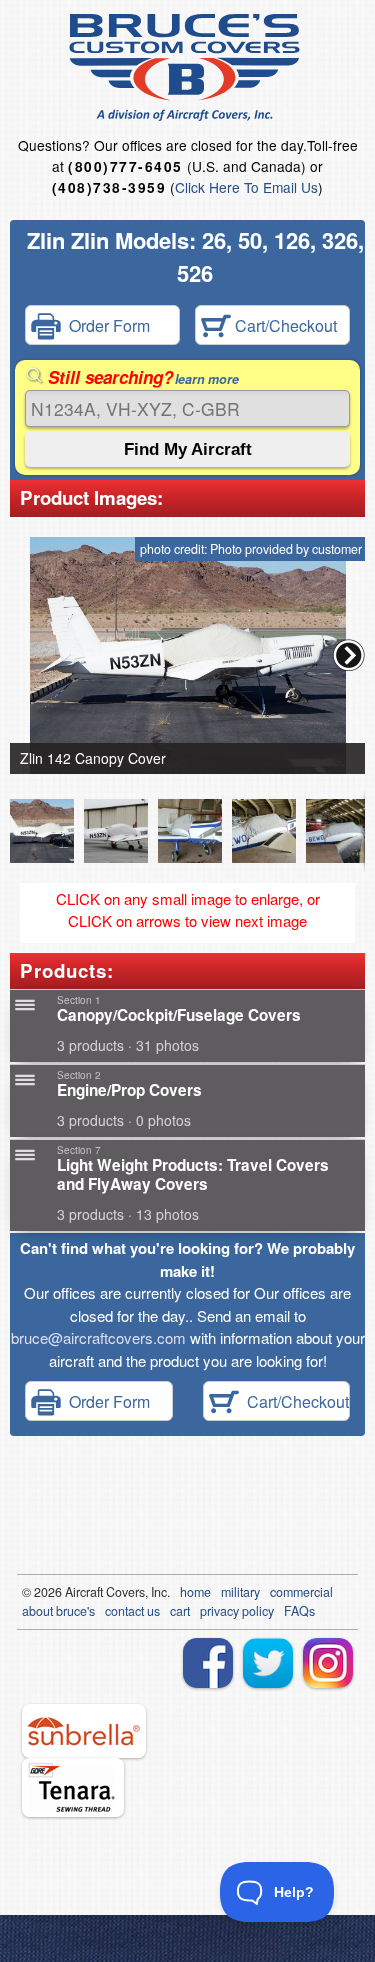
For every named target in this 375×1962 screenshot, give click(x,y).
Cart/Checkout (284, 325)
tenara (73, 1787)
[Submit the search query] (187, 449)
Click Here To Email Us (246, 187)
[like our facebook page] (208, 1663)
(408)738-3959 (109, 187)
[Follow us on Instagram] (328, 1663)
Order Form (105, 325)
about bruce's (58, 1611)
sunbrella (84, 1731)
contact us (132, 1611)
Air (72, 1592)
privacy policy (237, 1611)
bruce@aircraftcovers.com (98, 1337)
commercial (301, 1592)
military (240, 1592)
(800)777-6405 (125, 166)
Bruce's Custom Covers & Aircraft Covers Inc (187, 67)
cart (180, 1611)
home (195, 1592)
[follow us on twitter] (268, 1663)
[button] (349, 655)
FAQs (299, 1611)
